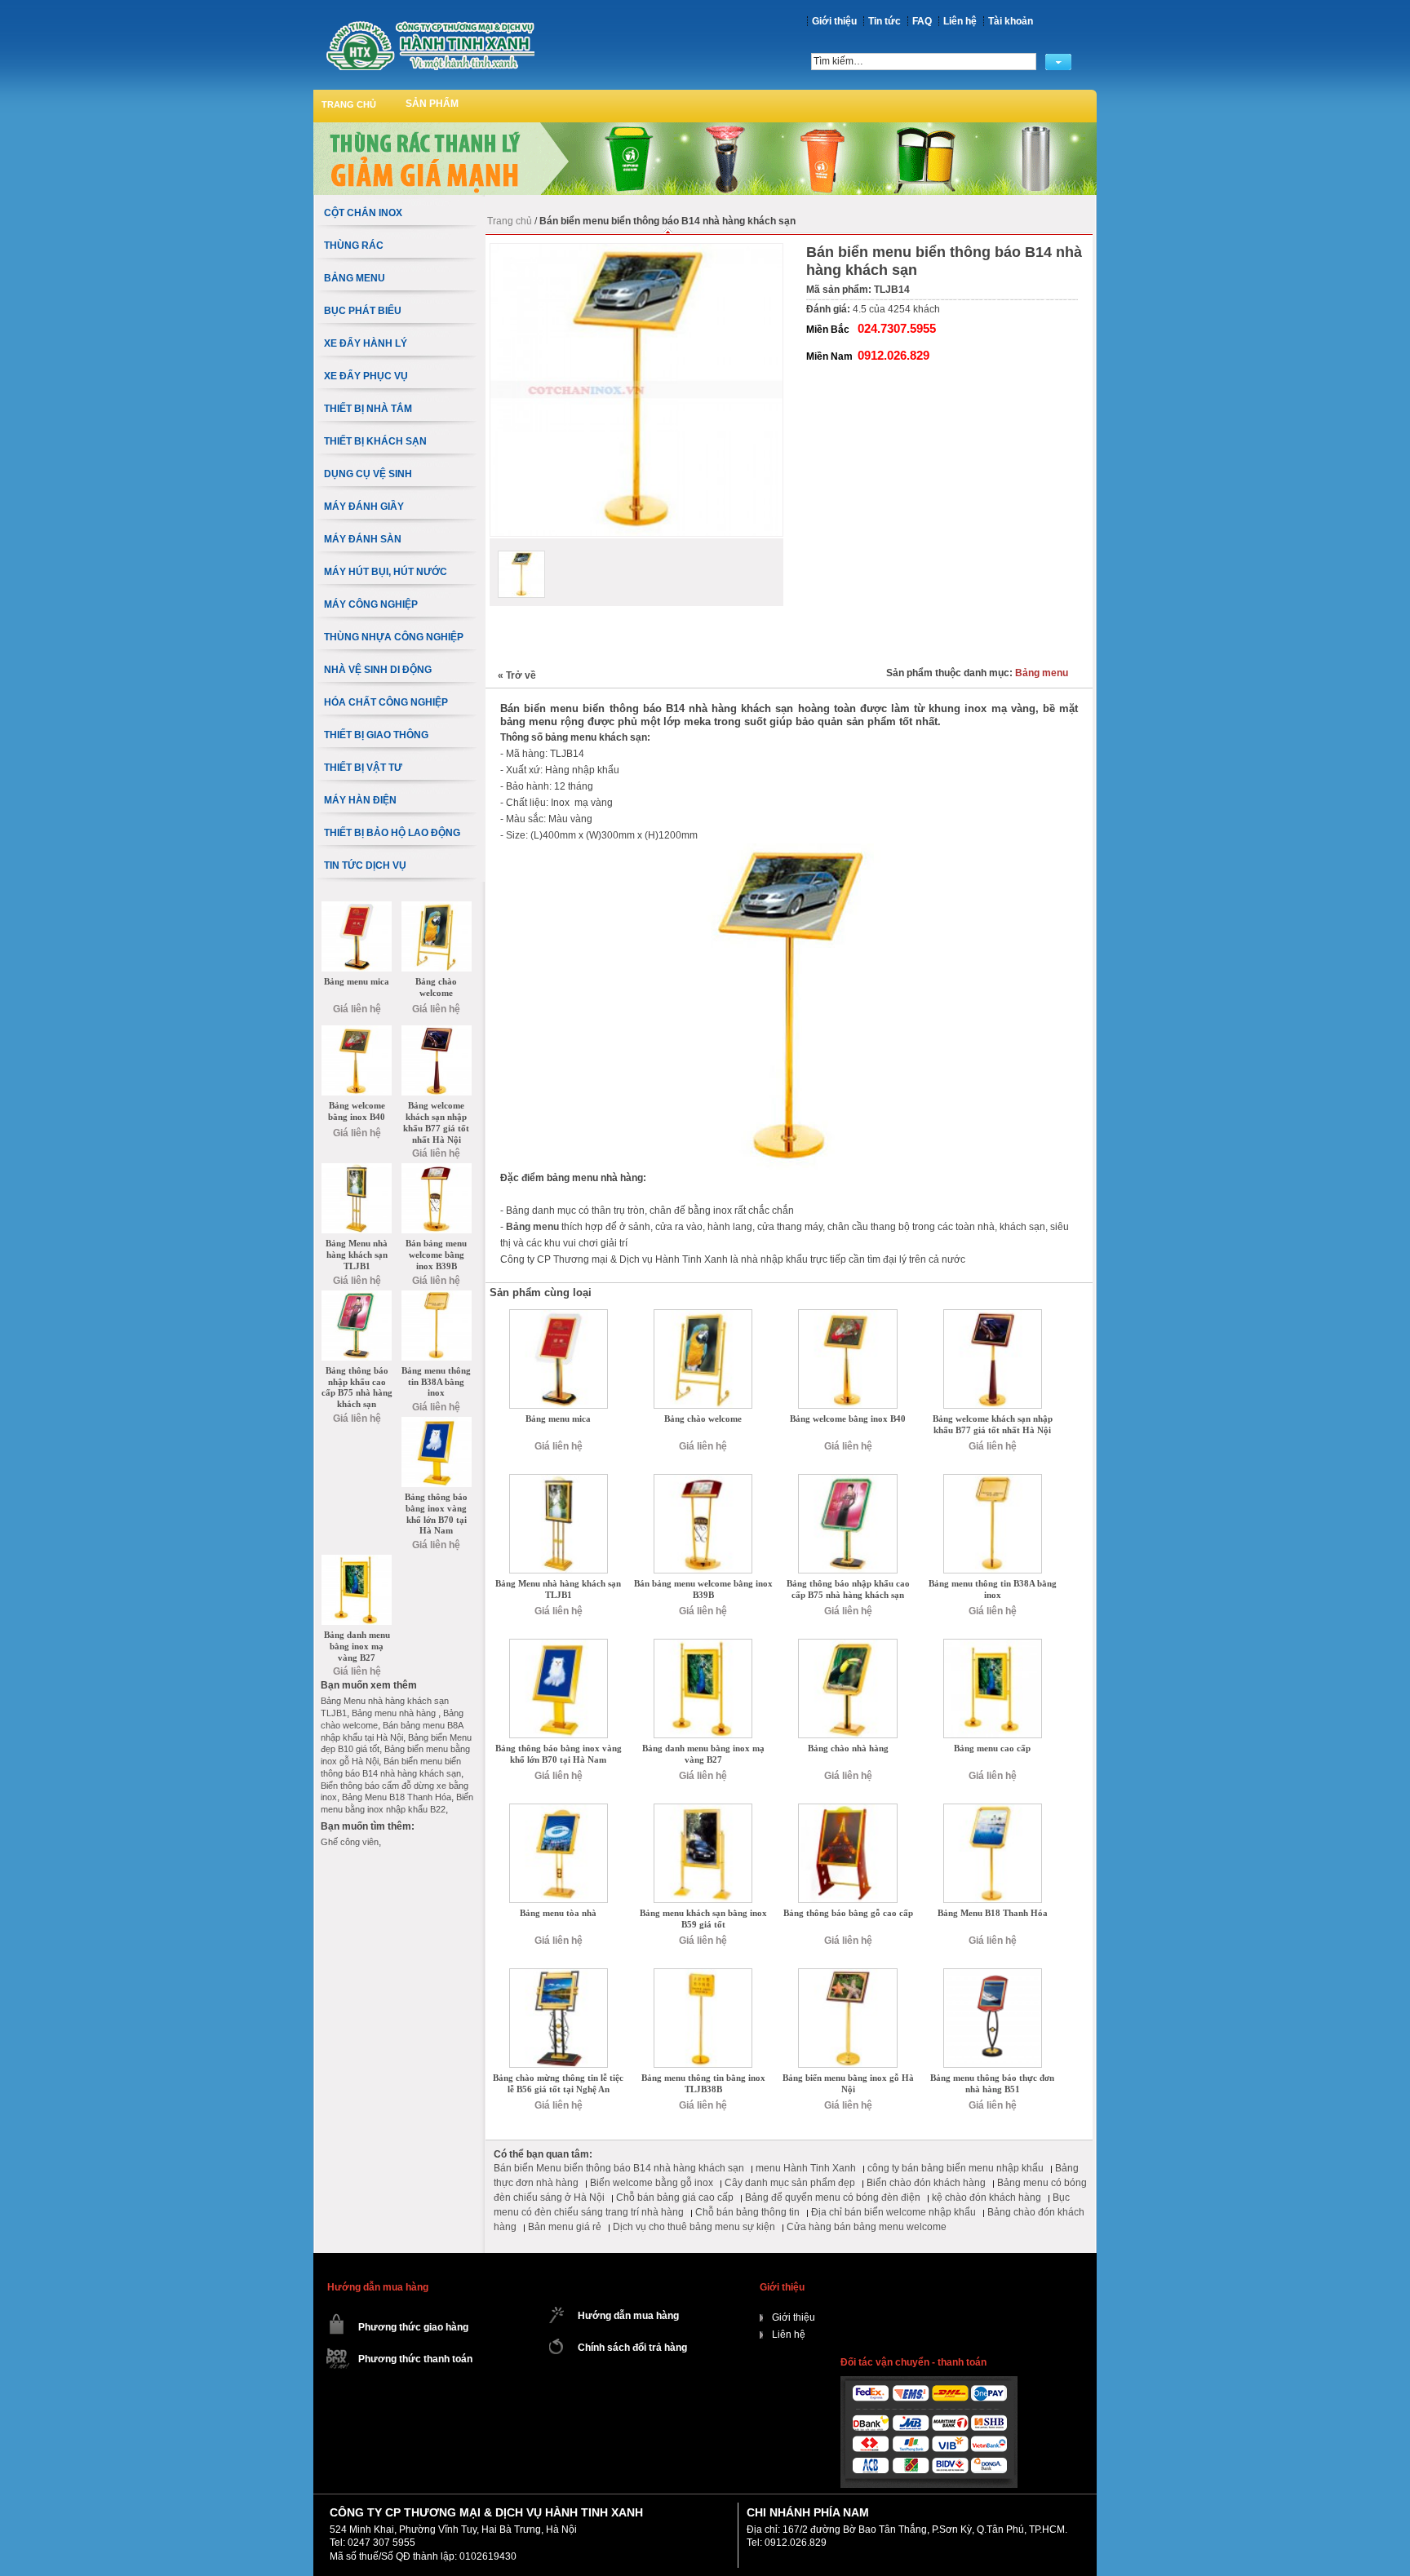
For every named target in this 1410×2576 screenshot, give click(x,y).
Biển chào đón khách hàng (926, 2183)
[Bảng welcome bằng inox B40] (847, 1315)
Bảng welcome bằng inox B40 (848, 1419)
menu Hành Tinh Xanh (806, 2168)
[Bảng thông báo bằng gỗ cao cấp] (847, 1809)
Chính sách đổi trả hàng (632, 2348)
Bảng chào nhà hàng (848, 1748)
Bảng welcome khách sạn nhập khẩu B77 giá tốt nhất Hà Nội (993, 1424)
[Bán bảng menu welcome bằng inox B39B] (703, 1480)
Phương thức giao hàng (413, 2327)
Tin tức (885, 21)
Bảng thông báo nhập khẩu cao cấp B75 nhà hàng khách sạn (848, 1589)
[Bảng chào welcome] (703, 1315)
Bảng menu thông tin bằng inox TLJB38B (703, 2083)
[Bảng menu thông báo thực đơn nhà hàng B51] (993, 1974)
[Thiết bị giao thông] (705, 128)
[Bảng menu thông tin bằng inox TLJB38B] (703, 1974)
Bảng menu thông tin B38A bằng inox (993, 1589)
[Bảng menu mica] (559, 1315)
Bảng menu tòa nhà (558, 1913)
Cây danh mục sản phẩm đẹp (790, 2183)
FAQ (922, 21)
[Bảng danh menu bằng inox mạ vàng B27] (703, 1644)
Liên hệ (960, 21)
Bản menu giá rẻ (565, 2227)
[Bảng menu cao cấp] (993, 1644)
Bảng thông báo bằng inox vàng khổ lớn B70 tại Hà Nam (559, 1754)
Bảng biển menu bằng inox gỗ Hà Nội (848, 2083)
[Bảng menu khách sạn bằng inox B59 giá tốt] (703, 1809)
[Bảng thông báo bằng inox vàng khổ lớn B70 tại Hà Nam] (559, 1644)
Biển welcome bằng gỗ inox (652, 2183)
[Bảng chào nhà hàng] (847, 1644)
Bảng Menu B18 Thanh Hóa (993, 1913)
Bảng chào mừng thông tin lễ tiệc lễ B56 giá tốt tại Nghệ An (558, 2083)
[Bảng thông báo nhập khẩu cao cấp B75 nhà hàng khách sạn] (847, 1480)
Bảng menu (1042, 673)
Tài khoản (1011, 21)
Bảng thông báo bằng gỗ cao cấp (848, 1913)
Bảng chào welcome (703, 1419)
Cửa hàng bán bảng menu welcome (867, 2227)
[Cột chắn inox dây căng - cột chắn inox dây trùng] (430, 45)
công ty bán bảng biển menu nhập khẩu (956, 2168)
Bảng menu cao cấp (992, 1748)
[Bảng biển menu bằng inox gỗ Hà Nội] (847, 1974)
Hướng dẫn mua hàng (628, 2316)
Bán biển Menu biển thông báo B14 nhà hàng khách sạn (619, 2168)
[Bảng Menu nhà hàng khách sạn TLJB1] (559, 1480)
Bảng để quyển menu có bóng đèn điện (833, 2198)
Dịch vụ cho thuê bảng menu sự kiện (694, 2227)
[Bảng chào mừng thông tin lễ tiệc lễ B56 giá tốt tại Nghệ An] (559, 1974)
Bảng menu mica (558, 1419)
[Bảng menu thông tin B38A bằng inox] (993, 1480)
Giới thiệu (834, 21)
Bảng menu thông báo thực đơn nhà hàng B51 (992, 2083)
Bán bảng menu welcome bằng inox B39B (703, 1589)
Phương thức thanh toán (415, 2359)
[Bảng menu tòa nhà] (559, 1809)
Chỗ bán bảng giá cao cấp (675, 2198)
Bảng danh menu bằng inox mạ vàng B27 (703, 1754)
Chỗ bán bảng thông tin (747, 2212)
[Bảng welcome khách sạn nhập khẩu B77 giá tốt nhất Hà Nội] (993, 1315)
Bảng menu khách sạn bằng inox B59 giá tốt (703, 1919)
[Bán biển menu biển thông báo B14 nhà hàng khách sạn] (521, 574)
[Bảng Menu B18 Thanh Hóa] (993, 1809)
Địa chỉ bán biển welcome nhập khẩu (893, 2212)
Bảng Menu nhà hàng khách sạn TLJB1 (558, 1589)
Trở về (517, 675)
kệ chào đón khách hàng (987, 2198)
